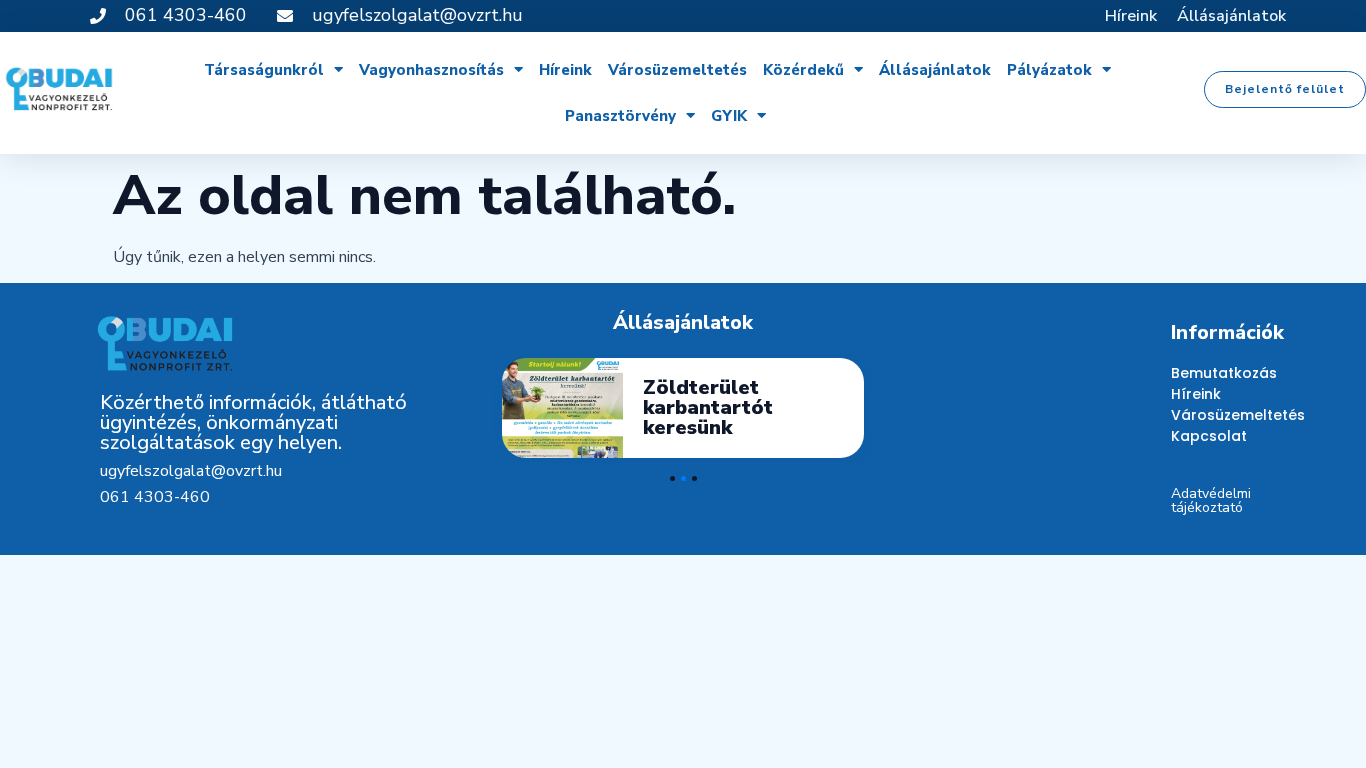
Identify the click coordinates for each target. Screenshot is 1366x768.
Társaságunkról (264, 70)
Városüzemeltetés (677, 70)
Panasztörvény (620, 116)
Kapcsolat (1209, 436)
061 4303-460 (155, 497)
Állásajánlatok (1231, 16)
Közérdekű (803, 70)
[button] (1285, 89)
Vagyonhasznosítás (431, 70)
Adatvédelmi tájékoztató (1211, 500)
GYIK (729, 116)
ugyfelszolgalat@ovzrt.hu (191, 471)
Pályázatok (1049, 70)
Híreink (1131, 16)
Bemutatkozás (1218, 373)
